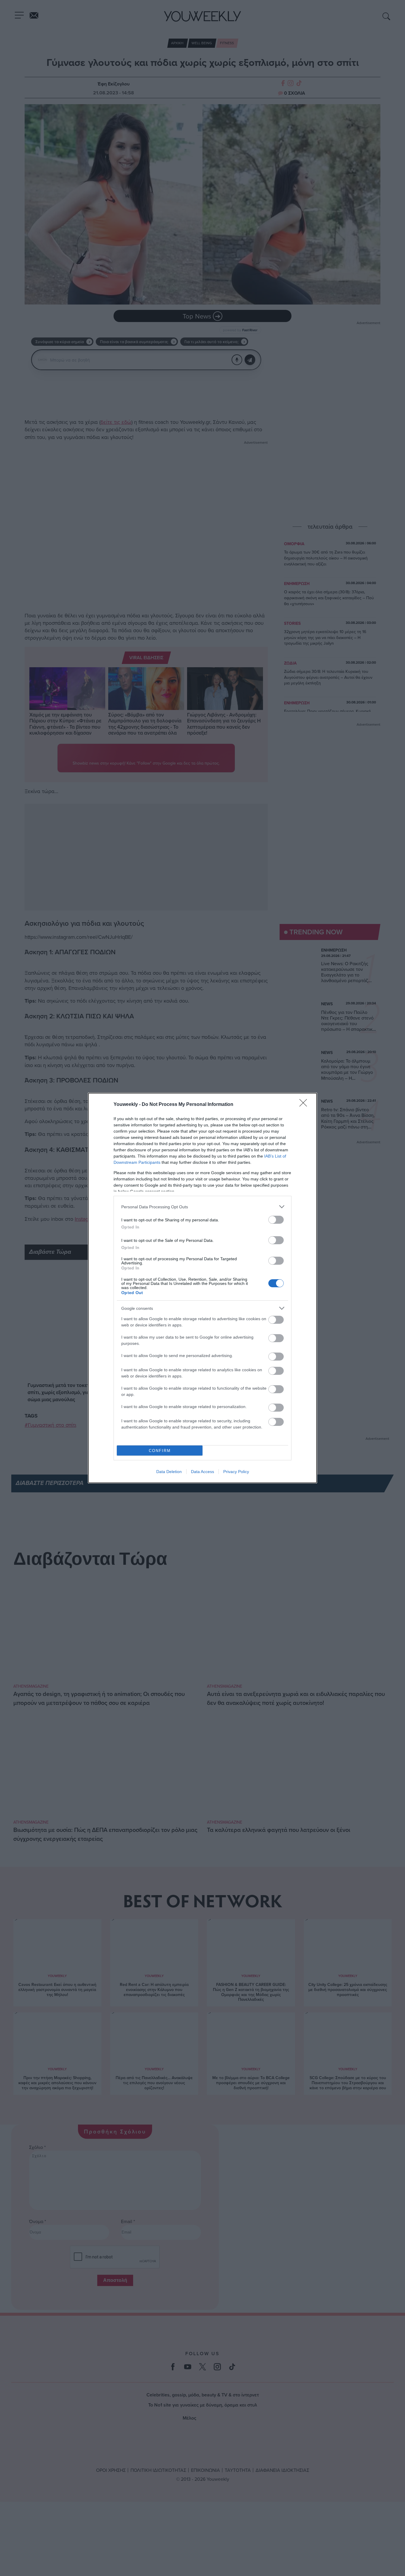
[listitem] (203, 1207)
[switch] (276, 1220)
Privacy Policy (236, 1472)
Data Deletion (169, 1472)
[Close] (305, 1105)
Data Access (203, 1472)
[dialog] (203, 1288)
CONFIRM (160, 1451)
